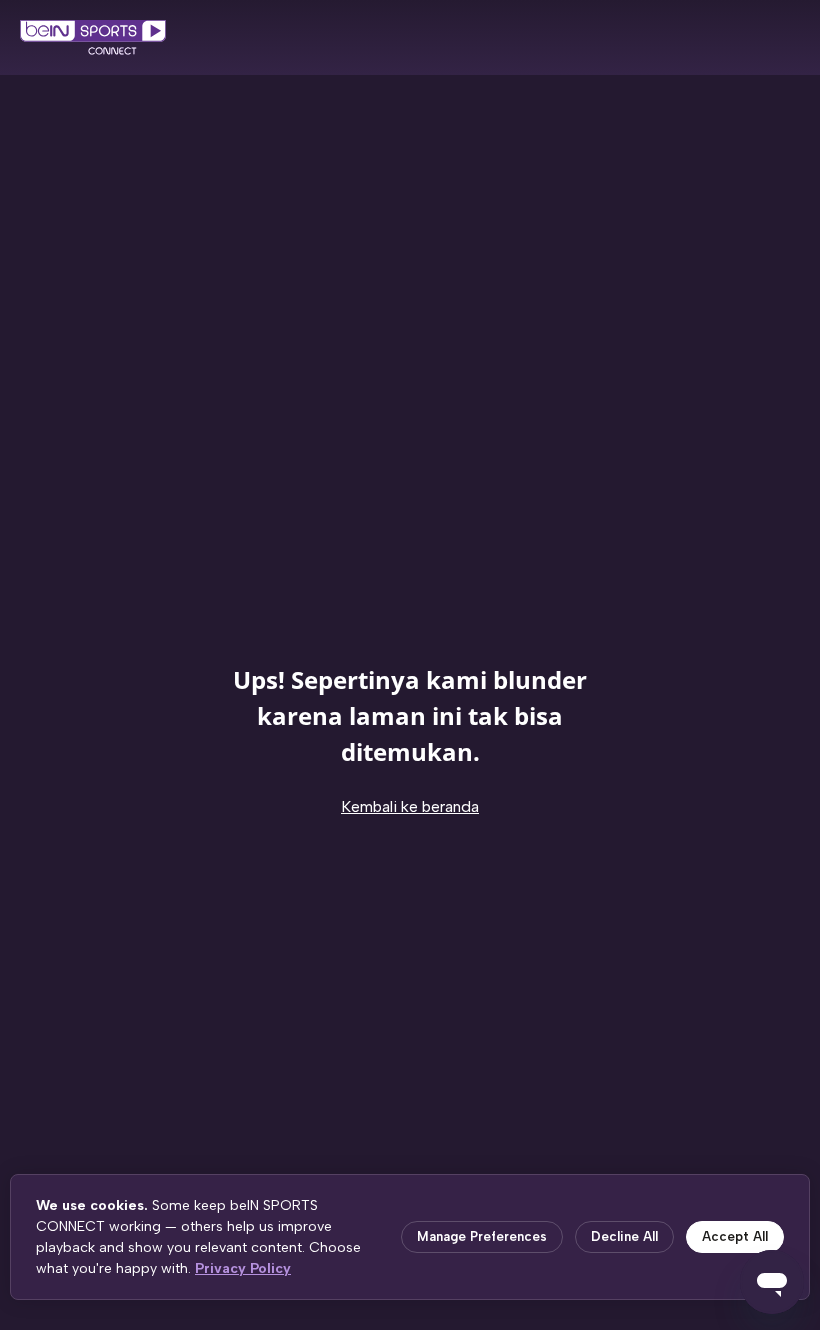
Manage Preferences (482, 1236)
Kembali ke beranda (410, 806)
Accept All (735, 1236)
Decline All (624, 1236)
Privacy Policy (243, 1268)
